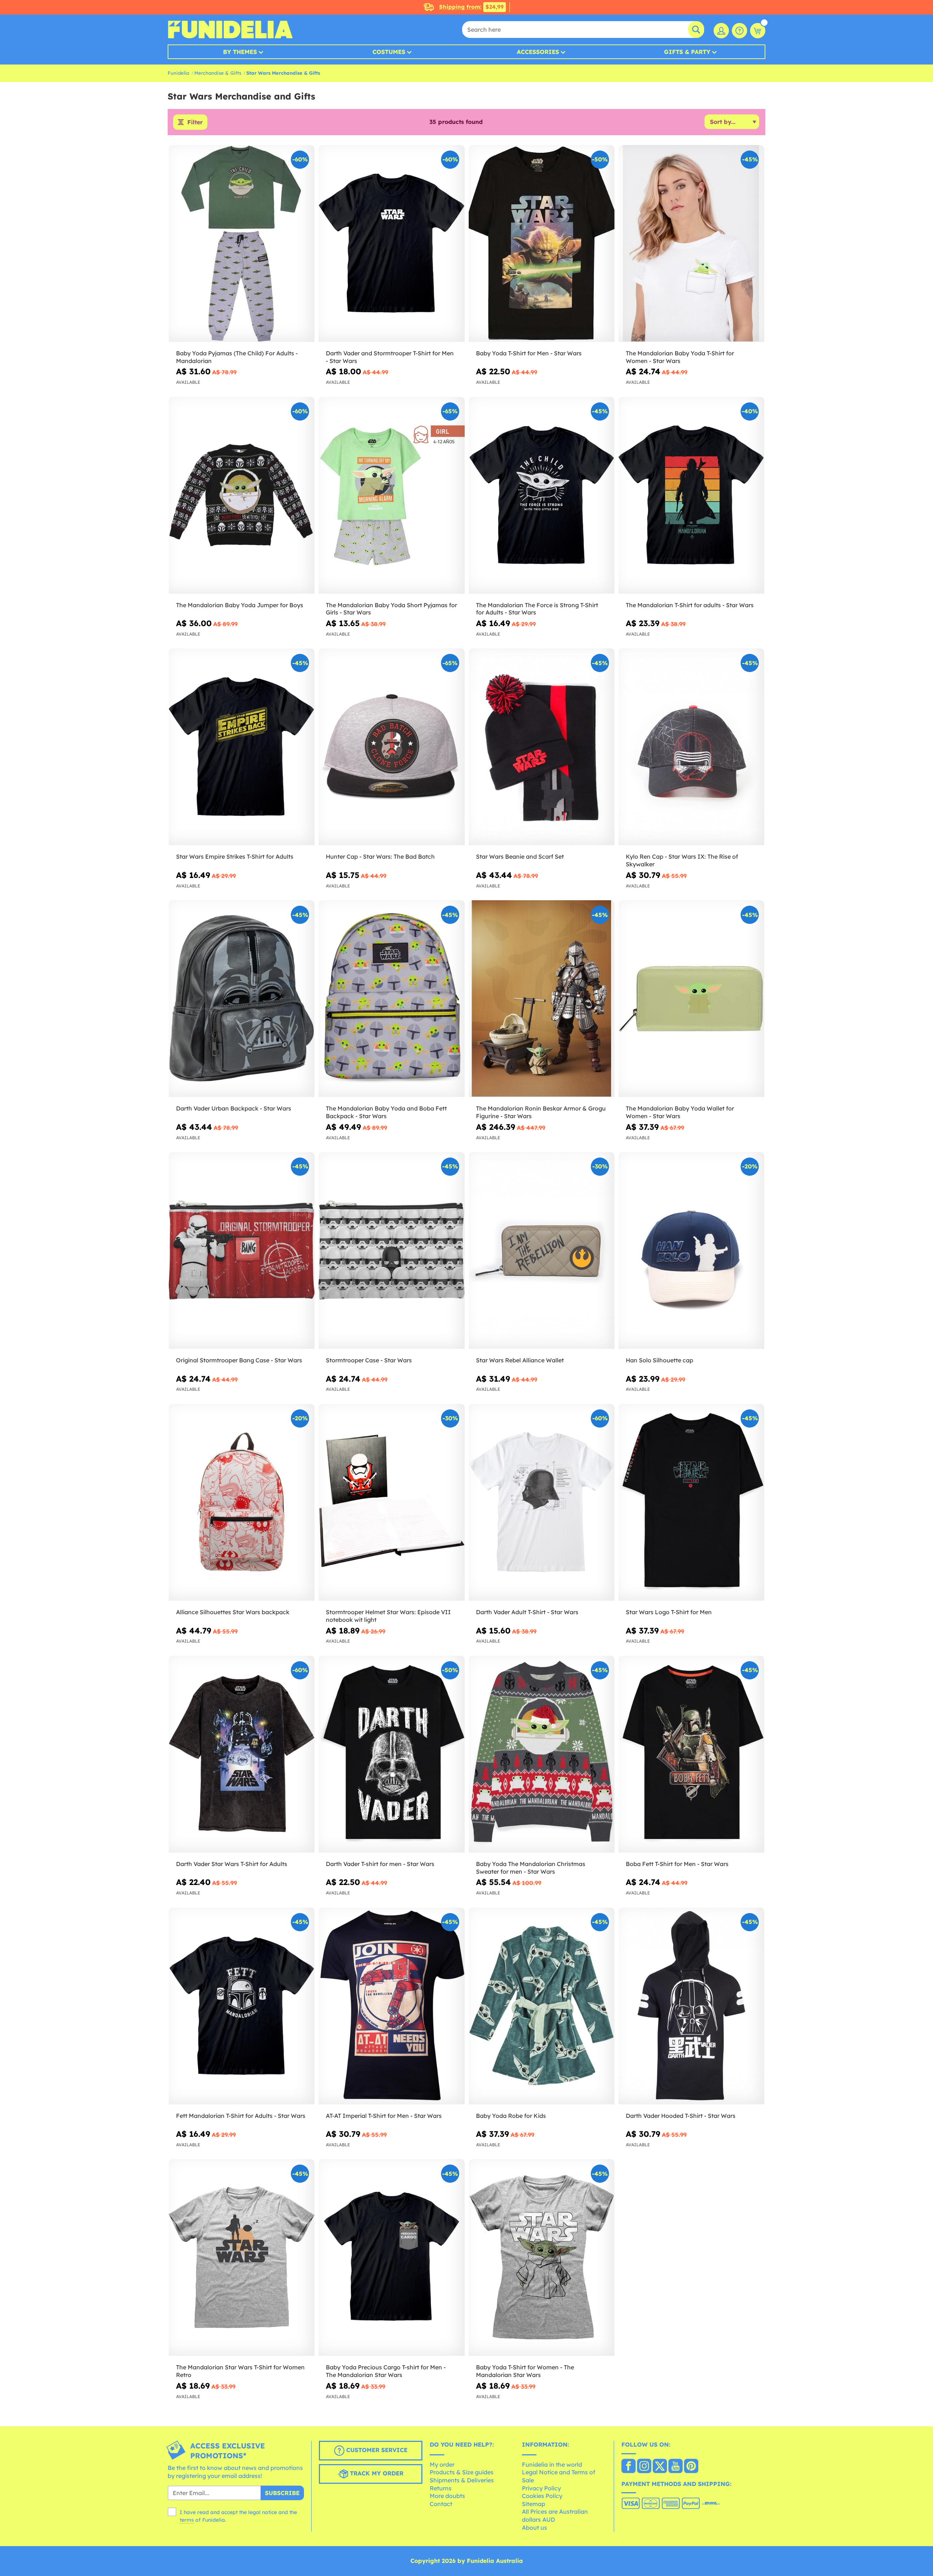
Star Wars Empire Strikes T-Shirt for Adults (235, 856)
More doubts (447, 2496)
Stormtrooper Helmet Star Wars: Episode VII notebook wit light (388, 1616)
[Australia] (628, 2467)
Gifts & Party (687, 52)
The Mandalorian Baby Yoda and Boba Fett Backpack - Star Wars (386, 1112)
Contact (441, 2504)
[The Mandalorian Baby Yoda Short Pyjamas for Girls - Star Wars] (391, 495)
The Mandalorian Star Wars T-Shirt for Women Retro (240, 2371)
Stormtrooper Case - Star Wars (369, 1360)
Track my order (376, 2473)
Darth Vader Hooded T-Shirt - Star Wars (681, 2116)
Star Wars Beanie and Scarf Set (520, 856)
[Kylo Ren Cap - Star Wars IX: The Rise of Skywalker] (691, 747)
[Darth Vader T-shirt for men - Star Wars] (391, 1754)
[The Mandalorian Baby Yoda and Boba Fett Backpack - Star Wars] (391, 999)
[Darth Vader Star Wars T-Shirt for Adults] (242, 1754)
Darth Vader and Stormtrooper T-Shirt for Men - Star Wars (390, 357)
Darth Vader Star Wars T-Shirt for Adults (232, 1864)
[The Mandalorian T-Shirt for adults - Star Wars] (691, 495)
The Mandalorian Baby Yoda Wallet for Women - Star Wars (680, 1112)
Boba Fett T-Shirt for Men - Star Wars (677, 1864)
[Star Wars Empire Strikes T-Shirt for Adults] (242, 747)
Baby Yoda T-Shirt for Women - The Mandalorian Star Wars (525, 2371)
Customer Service (376, 2450)
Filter (195, 122)
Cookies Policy (542, 2496)
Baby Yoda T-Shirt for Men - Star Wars (529, 353)
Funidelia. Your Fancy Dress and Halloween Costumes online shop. (230, 30)
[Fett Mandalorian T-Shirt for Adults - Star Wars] (242, 2006)
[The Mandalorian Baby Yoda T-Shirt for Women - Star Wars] (691, 244)
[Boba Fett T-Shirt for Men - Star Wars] (691, 1754)
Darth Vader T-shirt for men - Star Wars (380, 1864)
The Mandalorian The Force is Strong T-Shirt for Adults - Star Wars (537, 609)
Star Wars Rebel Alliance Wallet (520, 1360)
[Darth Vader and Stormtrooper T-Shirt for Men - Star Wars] (391, 244)
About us (534, 2528)
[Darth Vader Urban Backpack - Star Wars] (242, 999)
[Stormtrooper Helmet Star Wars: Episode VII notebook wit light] (391, 1502)
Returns (441, 2488)
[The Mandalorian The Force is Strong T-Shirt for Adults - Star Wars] (542, 495)
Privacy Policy (541, 2488)
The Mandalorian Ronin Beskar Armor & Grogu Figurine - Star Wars (541, 1112)
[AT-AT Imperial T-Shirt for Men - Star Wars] (391, 2006)
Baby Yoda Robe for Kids (511, 2116)
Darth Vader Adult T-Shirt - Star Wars (527, 1612)
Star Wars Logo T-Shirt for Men (669, 1612)
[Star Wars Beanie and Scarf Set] (542, 747)
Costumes (389, 52)
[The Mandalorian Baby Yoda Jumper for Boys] (242, 495)
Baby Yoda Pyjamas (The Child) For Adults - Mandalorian (237, 357)
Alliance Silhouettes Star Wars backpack (233, 1612)
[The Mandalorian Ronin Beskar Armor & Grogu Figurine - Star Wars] (542, 999)
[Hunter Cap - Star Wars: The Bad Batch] (391, 747)
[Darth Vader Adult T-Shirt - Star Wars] (542, 1502)
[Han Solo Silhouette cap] (691, 1251)
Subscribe (282, 2493)
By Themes (240, 52)
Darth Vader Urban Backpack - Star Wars (234, 1108)
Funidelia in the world (552, 2464)
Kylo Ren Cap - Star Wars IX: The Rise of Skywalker (682, 860)
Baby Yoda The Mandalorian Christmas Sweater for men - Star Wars (531, 1868)
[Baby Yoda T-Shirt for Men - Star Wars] (542, 244)
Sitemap (534, 2504)
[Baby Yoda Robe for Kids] (542, 2006)
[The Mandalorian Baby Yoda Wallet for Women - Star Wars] (691, 999)
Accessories (538, 52)
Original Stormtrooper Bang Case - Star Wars (239, 1360)
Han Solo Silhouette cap (659, 1360)
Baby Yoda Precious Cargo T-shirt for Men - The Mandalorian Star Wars (386, 2371)
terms (187, 2520)
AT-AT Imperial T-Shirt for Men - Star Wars (384, 2116)
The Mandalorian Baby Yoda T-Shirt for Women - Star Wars (680, 357)
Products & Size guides (462, 2472)
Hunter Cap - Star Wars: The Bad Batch (380, 856)
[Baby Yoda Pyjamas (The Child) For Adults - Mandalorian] (242, 244)
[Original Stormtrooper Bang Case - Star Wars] (242, 1251)
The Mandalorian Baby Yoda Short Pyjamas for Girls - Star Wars (391, 609)
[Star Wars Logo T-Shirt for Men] (691, 1502)
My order (442, 2464)
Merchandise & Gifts (218, 73)
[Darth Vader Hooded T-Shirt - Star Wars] (691, 2006)
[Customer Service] (739, 31)
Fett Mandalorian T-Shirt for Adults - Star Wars (241, 2116)
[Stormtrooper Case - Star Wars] (391, 1251)
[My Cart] (758, 31)
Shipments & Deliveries (462, 2480)
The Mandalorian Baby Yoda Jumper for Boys (240, 605)
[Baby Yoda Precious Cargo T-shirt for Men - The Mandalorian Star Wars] (391, 2258)
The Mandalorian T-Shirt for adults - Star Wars (690, 605)
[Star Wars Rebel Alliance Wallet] (542, 1251)
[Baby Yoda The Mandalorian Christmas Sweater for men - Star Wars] (542, 1754)
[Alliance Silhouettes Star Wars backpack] (242, 1502)
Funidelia (178, 73)
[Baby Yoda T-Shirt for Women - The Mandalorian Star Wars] (542, 2258)
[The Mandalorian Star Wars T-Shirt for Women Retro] (242, 2258)
